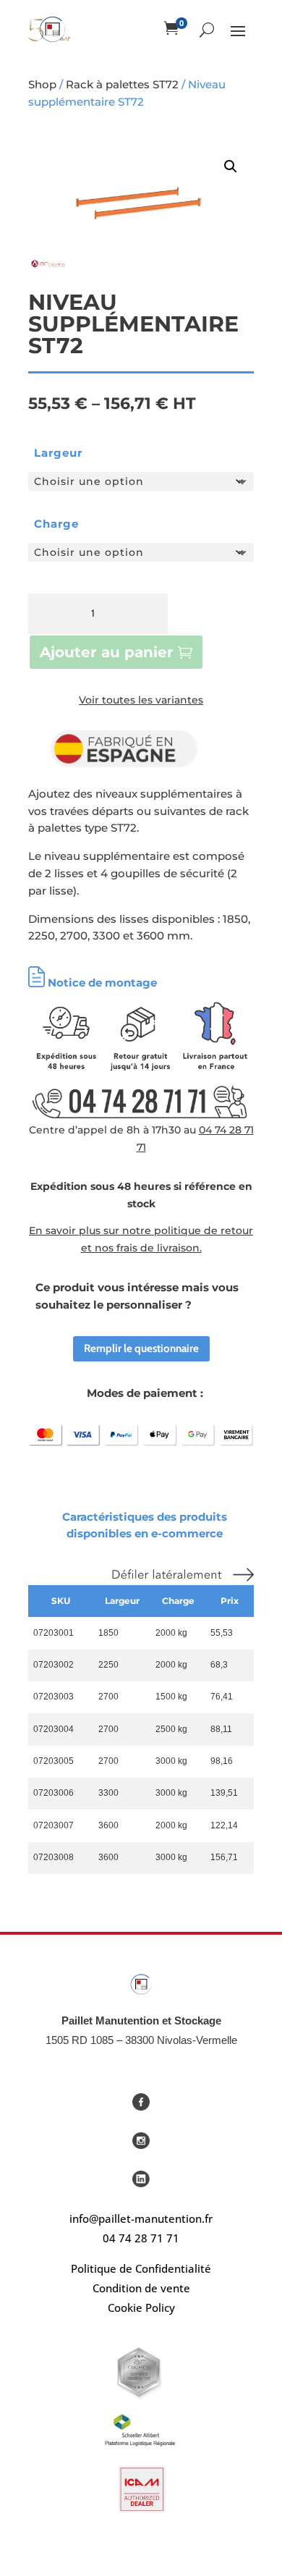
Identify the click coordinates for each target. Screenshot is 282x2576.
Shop (42, 84)
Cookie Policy (141, 2307)
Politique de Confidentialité (141, 2268)
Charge (56, 524)
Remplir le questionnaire (141, 1348)
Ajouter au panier (107, 652)
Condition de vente (141, 2288)
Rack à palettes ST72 (122, 84)
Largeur (58, 453)
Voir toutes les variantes (141, 700)
